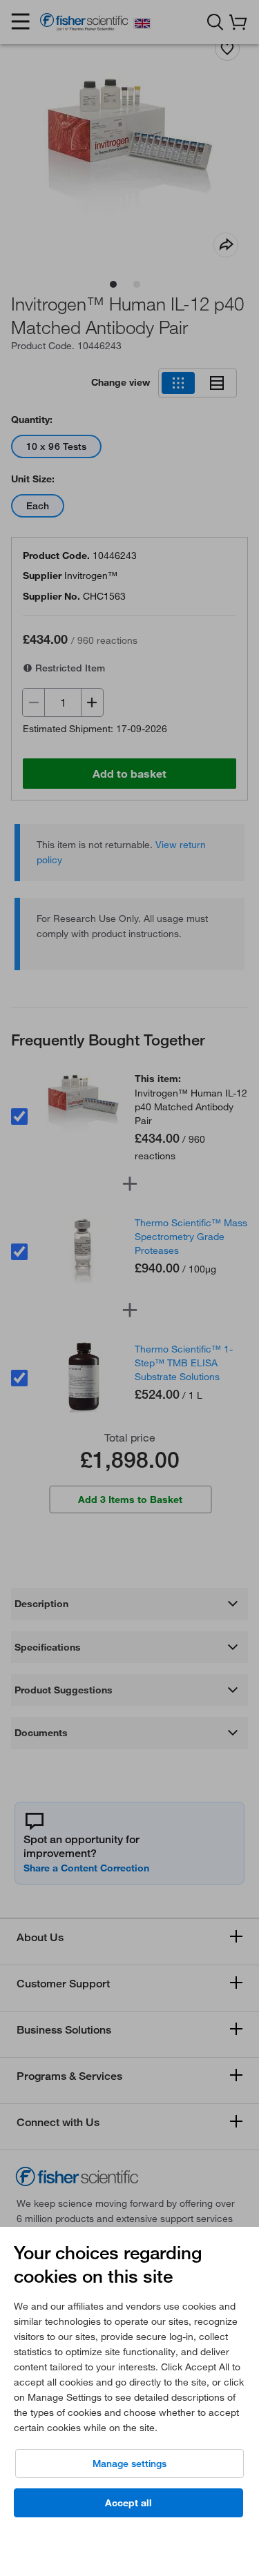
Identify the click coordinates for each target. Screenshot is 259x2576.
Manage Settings (129, 2464)
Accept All (128, 2503)
